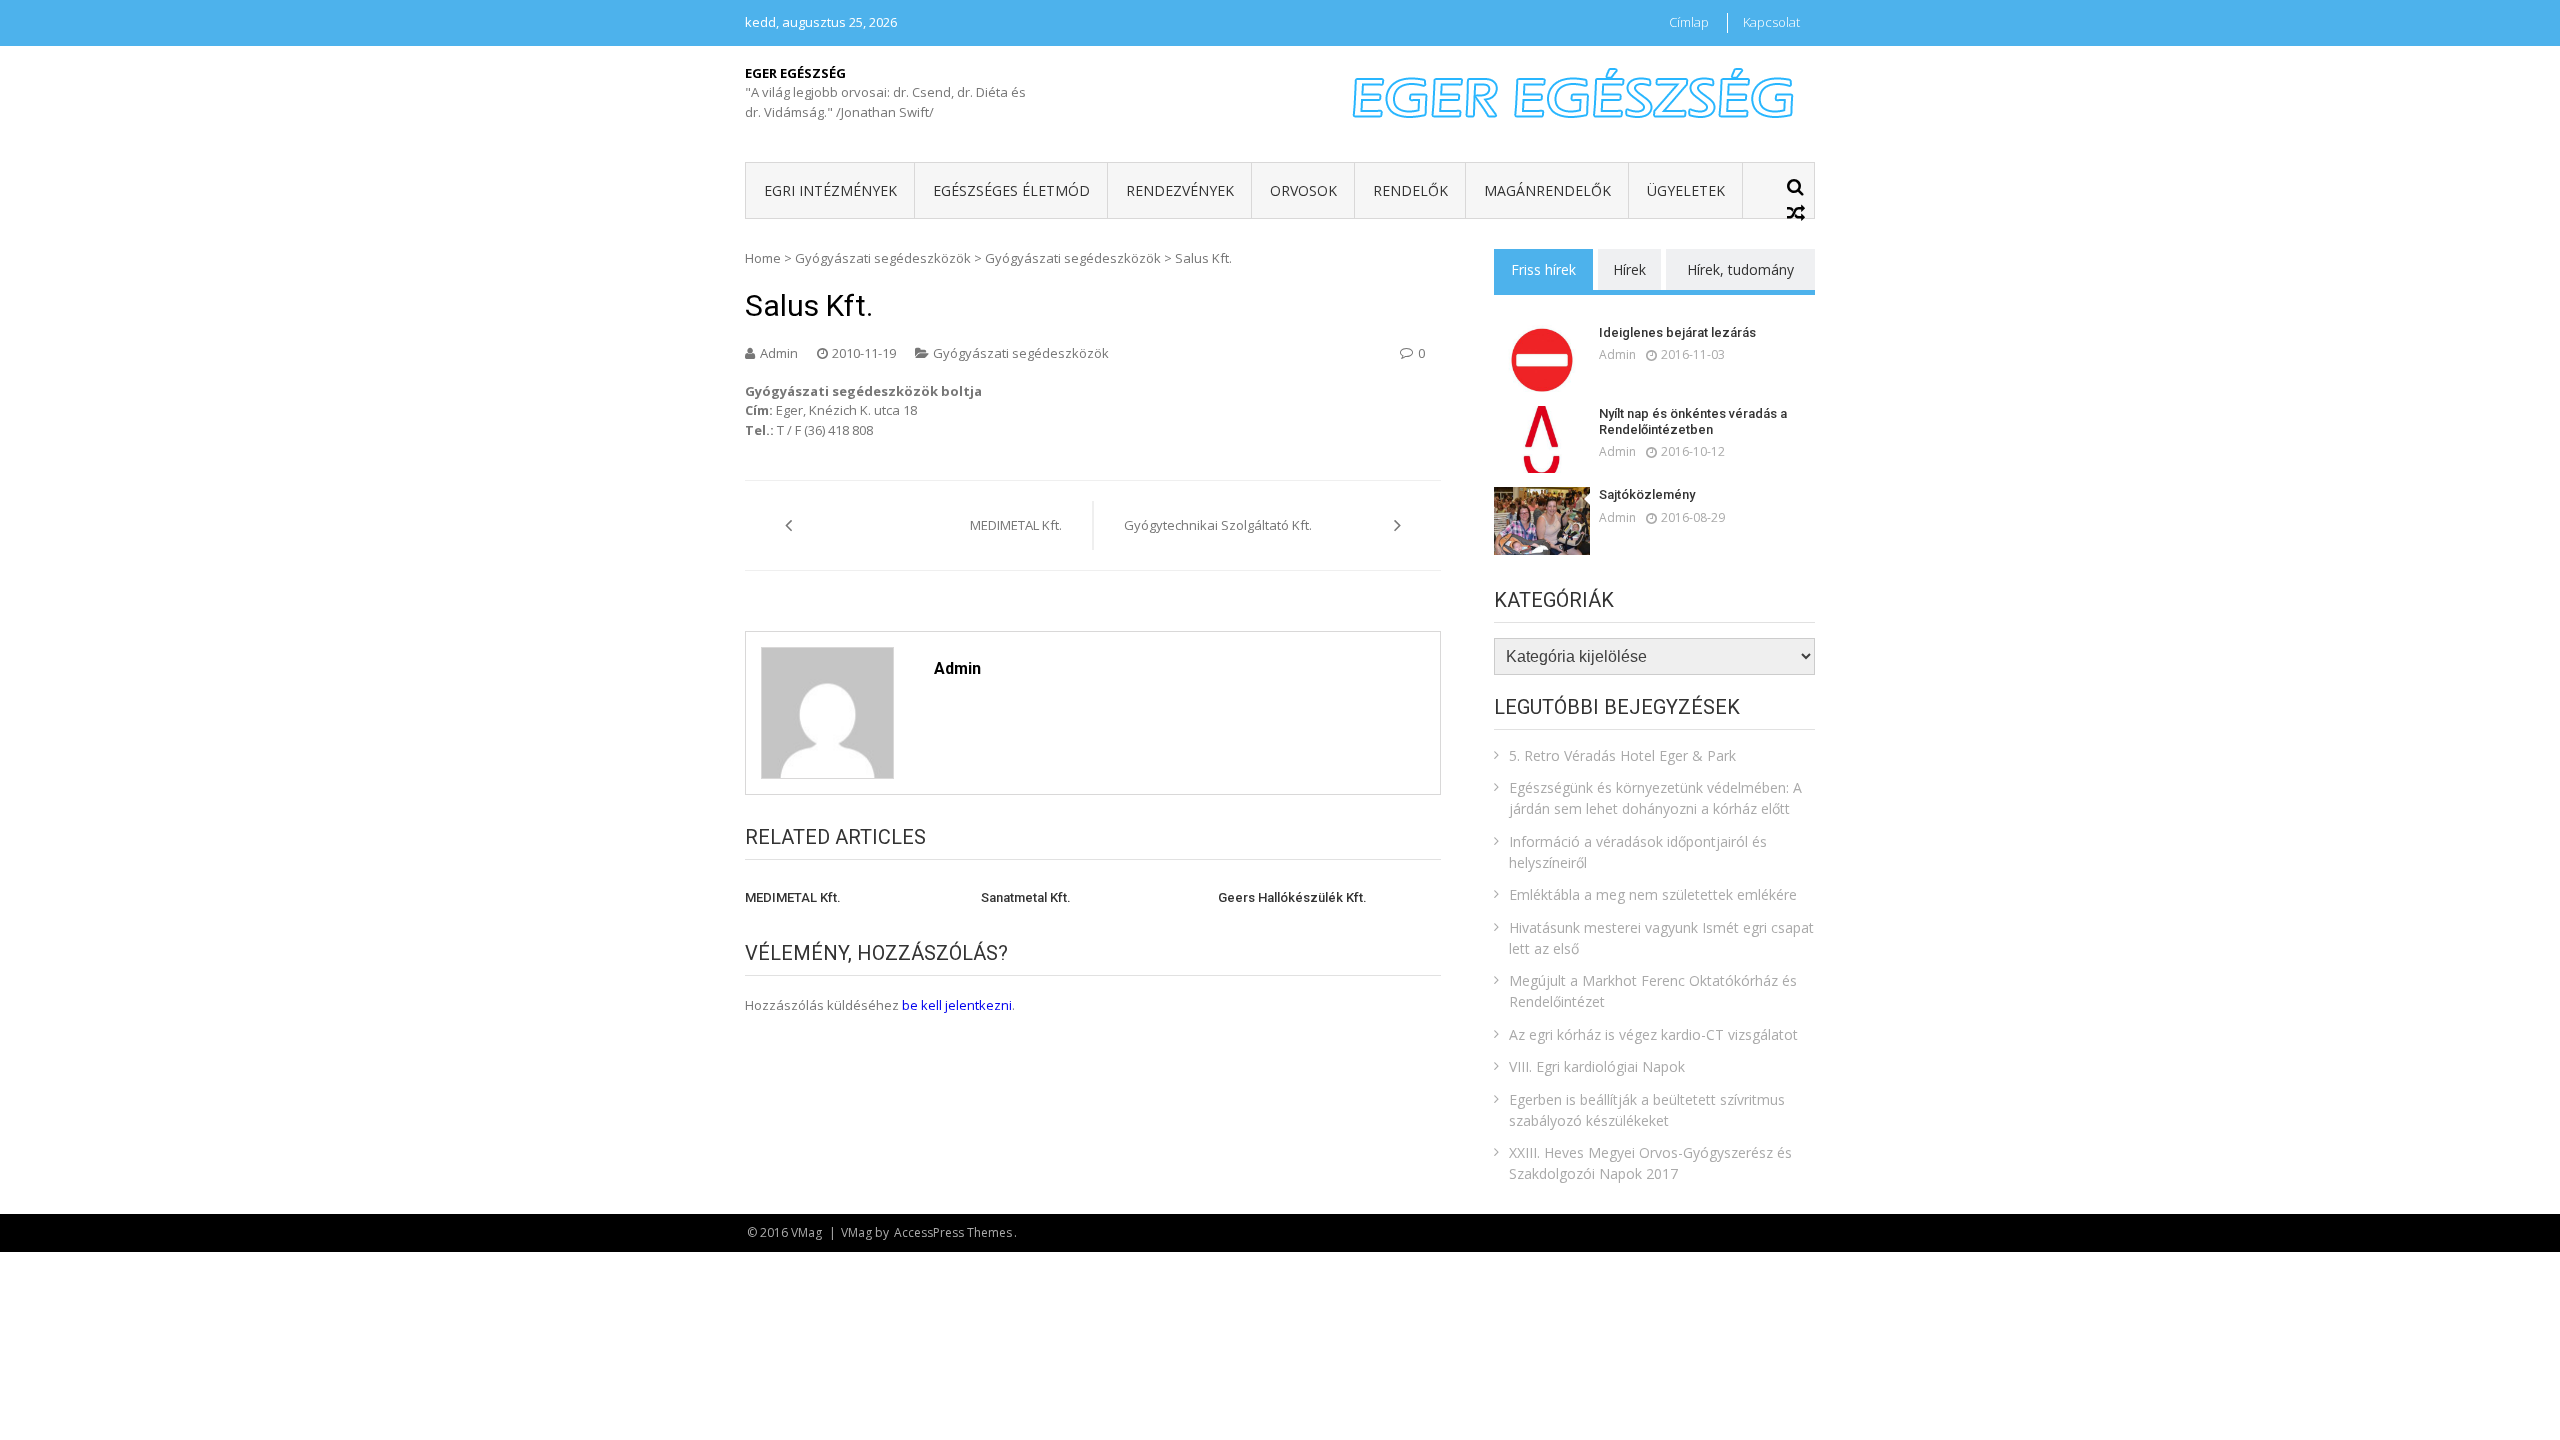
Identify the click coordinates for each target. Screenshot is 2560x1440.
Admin (779, 353)
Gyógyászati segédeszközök (883, 258)
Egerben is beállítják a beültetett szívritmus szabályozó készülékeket (1647, 1110)
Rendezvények (1180, 190)
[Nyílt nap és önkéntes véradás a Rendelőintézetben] (1542, 439)
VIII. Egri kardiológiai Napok (1597, 1066)
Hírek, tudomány (1740, 269)
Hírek (1629, 269)
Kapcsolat (1771, 22)
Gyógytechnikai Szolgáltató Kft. (1218, 525)
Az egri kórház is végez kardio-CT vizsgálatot (1653, 1034)
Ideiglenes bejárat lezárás (1677, 332)
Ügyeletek (1686, 190)
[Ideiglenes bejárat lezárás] (1542, 358)
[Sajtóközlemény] (1542, 520)
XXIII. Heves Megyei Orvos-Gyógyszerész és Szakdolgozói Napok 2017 (1650, 1163)
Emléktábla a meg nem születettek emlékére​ (1653, 894)
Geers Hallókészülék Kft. (1292, 897)
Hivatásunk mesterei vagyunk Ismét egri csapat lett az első (1661, 938)
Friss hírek (1543, 269)
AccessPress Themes (953, 1232)
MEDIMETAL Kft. (1016, 525)
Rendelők (1410, 190)
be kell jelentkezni (957, 1005)
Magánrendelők (1547, 190)
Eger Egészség (795, 73)
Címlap (1689, 22)
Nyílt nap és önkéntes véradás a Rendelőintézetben (1693, 421)
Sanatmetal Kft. (1026, 897)
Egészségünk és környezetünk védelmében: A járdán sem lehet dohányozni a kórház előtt (1655, 798)
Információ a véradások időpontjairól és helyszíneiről (1638, 852)
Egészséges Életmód (1011, 190)
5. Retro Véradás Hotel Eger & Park (1622, 755)
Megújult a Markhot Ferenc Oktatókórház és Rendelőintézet (1653, 991)
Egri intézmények (830, 190)
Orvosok (1303, 190)
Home (763, 258)
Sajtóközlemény (1647, 494)
